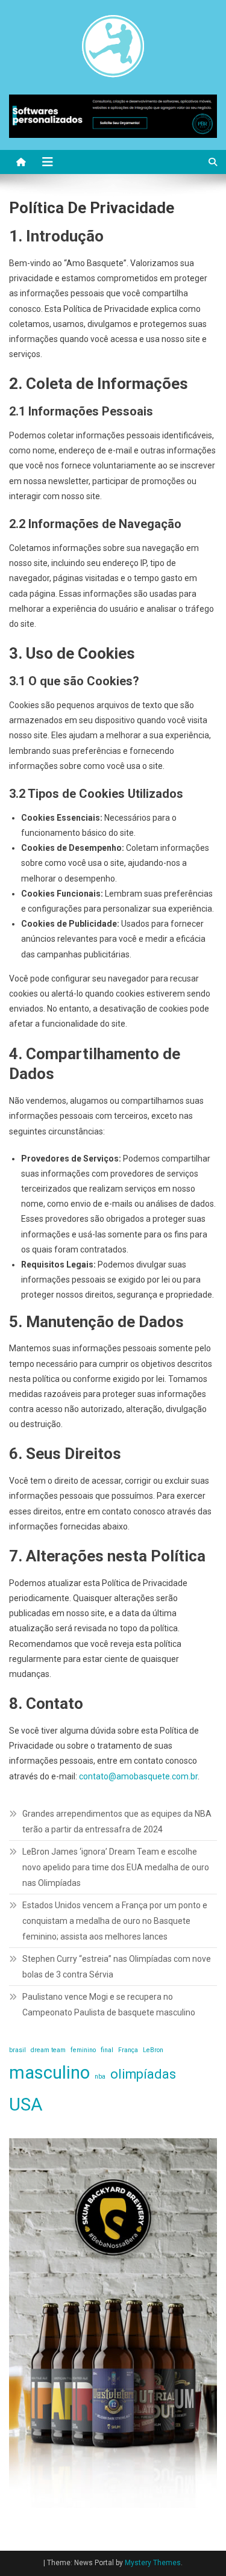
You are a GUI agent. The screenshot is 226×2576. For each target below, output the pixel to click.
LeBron (153, 2050)
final (107, 2050)
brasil (17, 2050)
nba (100, 2077)
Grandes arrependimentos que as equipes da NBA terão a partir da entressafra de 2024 (117, 1822)
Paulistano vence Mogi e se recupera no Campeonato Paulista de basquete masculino (109, 2005)
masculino (49, 2073)
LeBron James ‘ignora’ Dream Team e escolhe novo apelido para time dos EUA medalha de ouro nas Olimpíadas (116, 1867)
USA (26, 2105)
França (128, 2050)
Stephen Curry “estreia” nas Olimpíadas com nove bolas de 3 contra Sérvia (117, 1967)
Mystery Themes (153, 2563)
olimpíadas (143, 2074)
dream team (48, 2050)
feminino (83, 2050)
